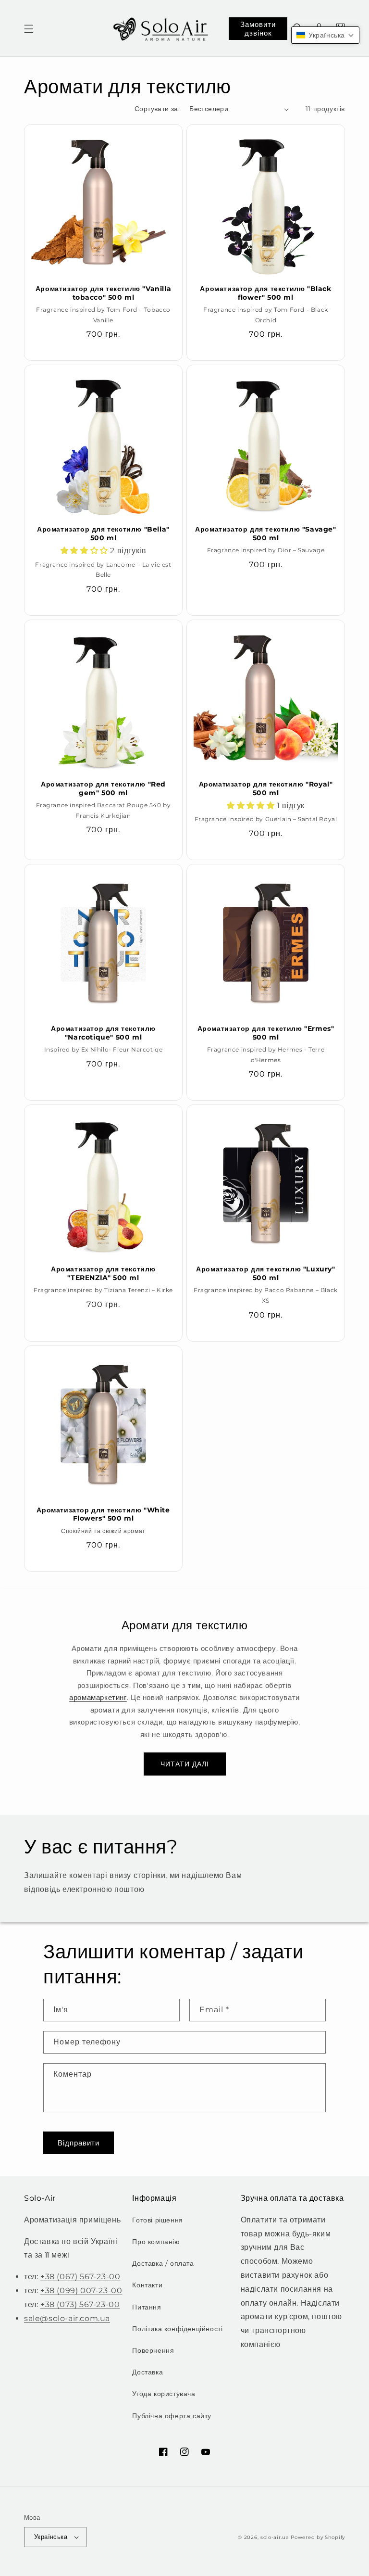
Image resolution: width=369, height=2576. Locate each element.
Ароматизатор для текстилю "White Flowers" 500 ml (103, 1514)
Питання (147, 2307)
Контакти (147, 2285)
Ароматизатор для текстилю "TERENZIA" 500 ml (103, 1273)
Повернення (153, 2350)
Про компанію (156, 2242)
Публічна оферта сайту (172, 2416)
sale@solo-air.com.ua (67, 2318)
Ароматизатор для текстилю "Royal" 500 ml (266, 788)
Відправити (79, 2143)
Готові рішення (157, 2220)
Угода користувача (164, 2394)
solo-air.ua (275, 2537)
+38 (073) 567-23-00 (80, 2304)
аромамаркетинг (98, 1697)
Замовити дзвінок (258, 29)
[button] (29, 29)
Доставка (148, 2372)
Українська (51, 2537)
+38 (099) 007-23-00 (81, 2290)
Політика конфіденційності (177, 2329)
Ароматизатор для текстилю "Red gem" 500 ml (103, 788)
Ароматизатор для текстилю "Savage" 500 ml (265, 533)
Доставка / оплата (163, 2263)
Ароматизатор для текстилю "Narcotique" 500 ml (103, 1033)
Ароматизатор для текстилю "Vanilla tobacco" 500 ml (103, 293)
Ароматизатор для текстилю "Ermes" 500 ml (266, 1033)
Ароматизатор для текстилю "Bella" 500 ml (103, 533)
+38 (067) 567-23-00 (80, 2277)
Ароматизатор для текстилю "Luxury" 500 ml (265, 1273)
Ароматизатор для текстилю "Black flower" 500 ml (265, 293)
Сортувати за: (157, 109)
